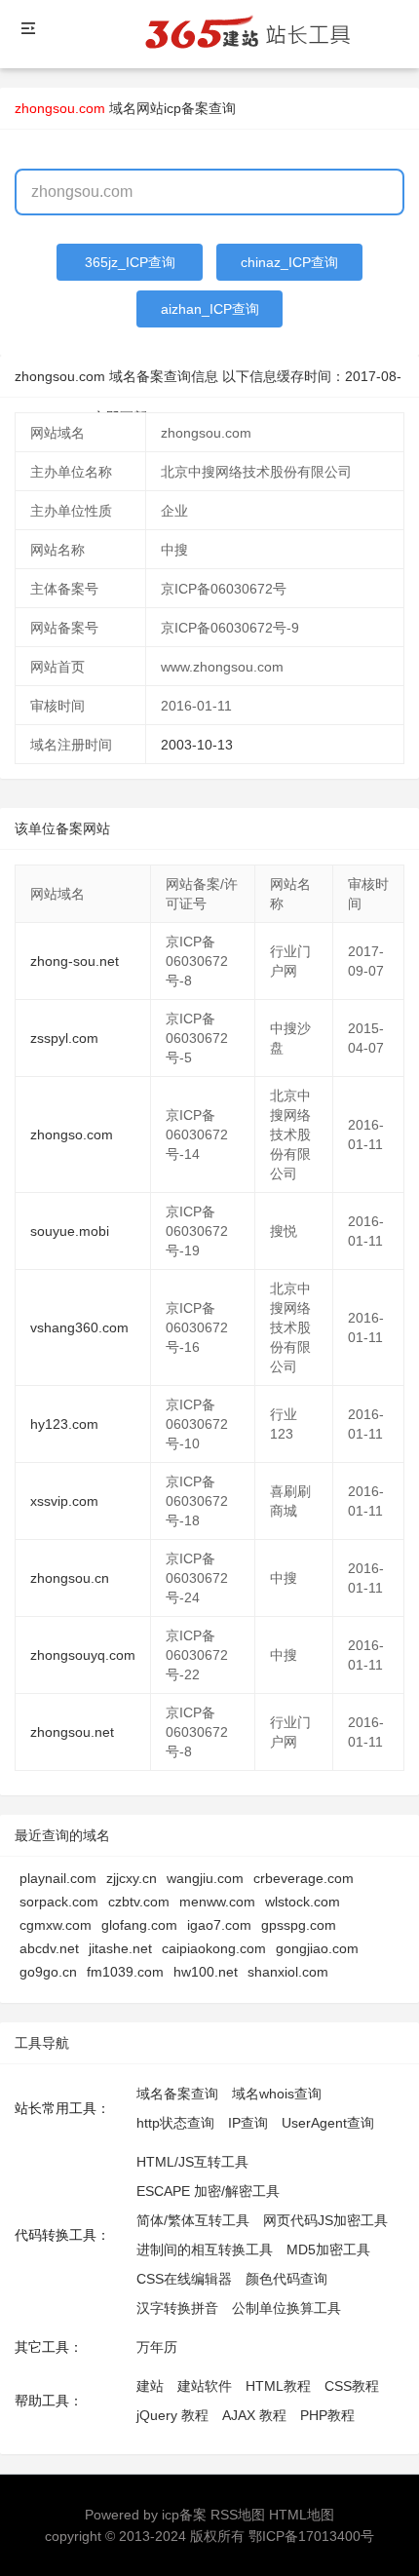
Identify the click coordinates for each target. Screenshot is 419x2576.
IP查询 (248, 2123)
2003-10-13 (197, 745)
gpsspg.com (299, 1925)
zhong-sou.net (75, 961)
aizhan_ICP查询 (210, 309)
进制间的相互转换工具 (205, 2249)
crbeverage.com (304, 1878)
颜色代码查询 (286, 2279)
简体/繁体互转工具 (193, 2220)
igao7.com (219, 1925)
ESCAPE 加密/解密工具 (208, 2191)
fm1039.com (125, 1972)
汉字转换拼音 (177, 2308)
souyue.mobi (70, 1231)
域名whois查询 (277, 2094)
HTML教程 (278, 2386)
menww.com (217, 1902)
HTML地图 (302, 2515)
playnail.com (58, 1878)
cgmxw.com (56, 1925)
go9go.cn (48, 1972)
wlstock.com (303, 1902)
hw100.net (206, 1972)
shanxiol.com (288, 1972)
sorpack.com (59, 1902)
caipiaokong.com (214, 1948)
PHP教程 (327, 2415)
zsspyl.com (64, 1038)
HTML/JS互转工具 (192, 2162)
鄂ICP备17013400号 (311, 2536)
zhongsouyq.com (83, 1655)
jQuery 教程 (172, 2415)
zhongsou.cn (70, 1578)
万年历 (157, 2347)
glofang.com (139, 1925)
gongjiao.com (317, 1948)
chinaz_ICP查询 (289, 262)
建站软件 (205, 2386)
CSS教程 (352, 2386)
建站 (150, 2386)
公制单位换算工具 (286, 2308)
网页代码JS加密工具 (325, 2220)
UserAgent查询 (328, 2123)
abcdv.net (49, 1948)
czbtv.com (139, 1902)
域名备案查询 (177, 2094)
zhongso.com (72, 1134)
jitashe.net (120, 1948)
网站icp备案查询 (186, 108)
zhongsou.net (72, 1732)
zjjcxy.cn (132, 1878)
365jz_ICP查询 (130, 262)
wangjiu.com (205, 1878)
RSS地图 (238, 2515)
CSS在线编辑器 (184, 2279)
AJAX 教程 (254, 2415)
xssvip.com (64, 1501)
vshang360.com (79, 1327)
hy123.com (64, 1424)
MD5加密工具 (328, 2249)
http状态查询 (175, 2123)
